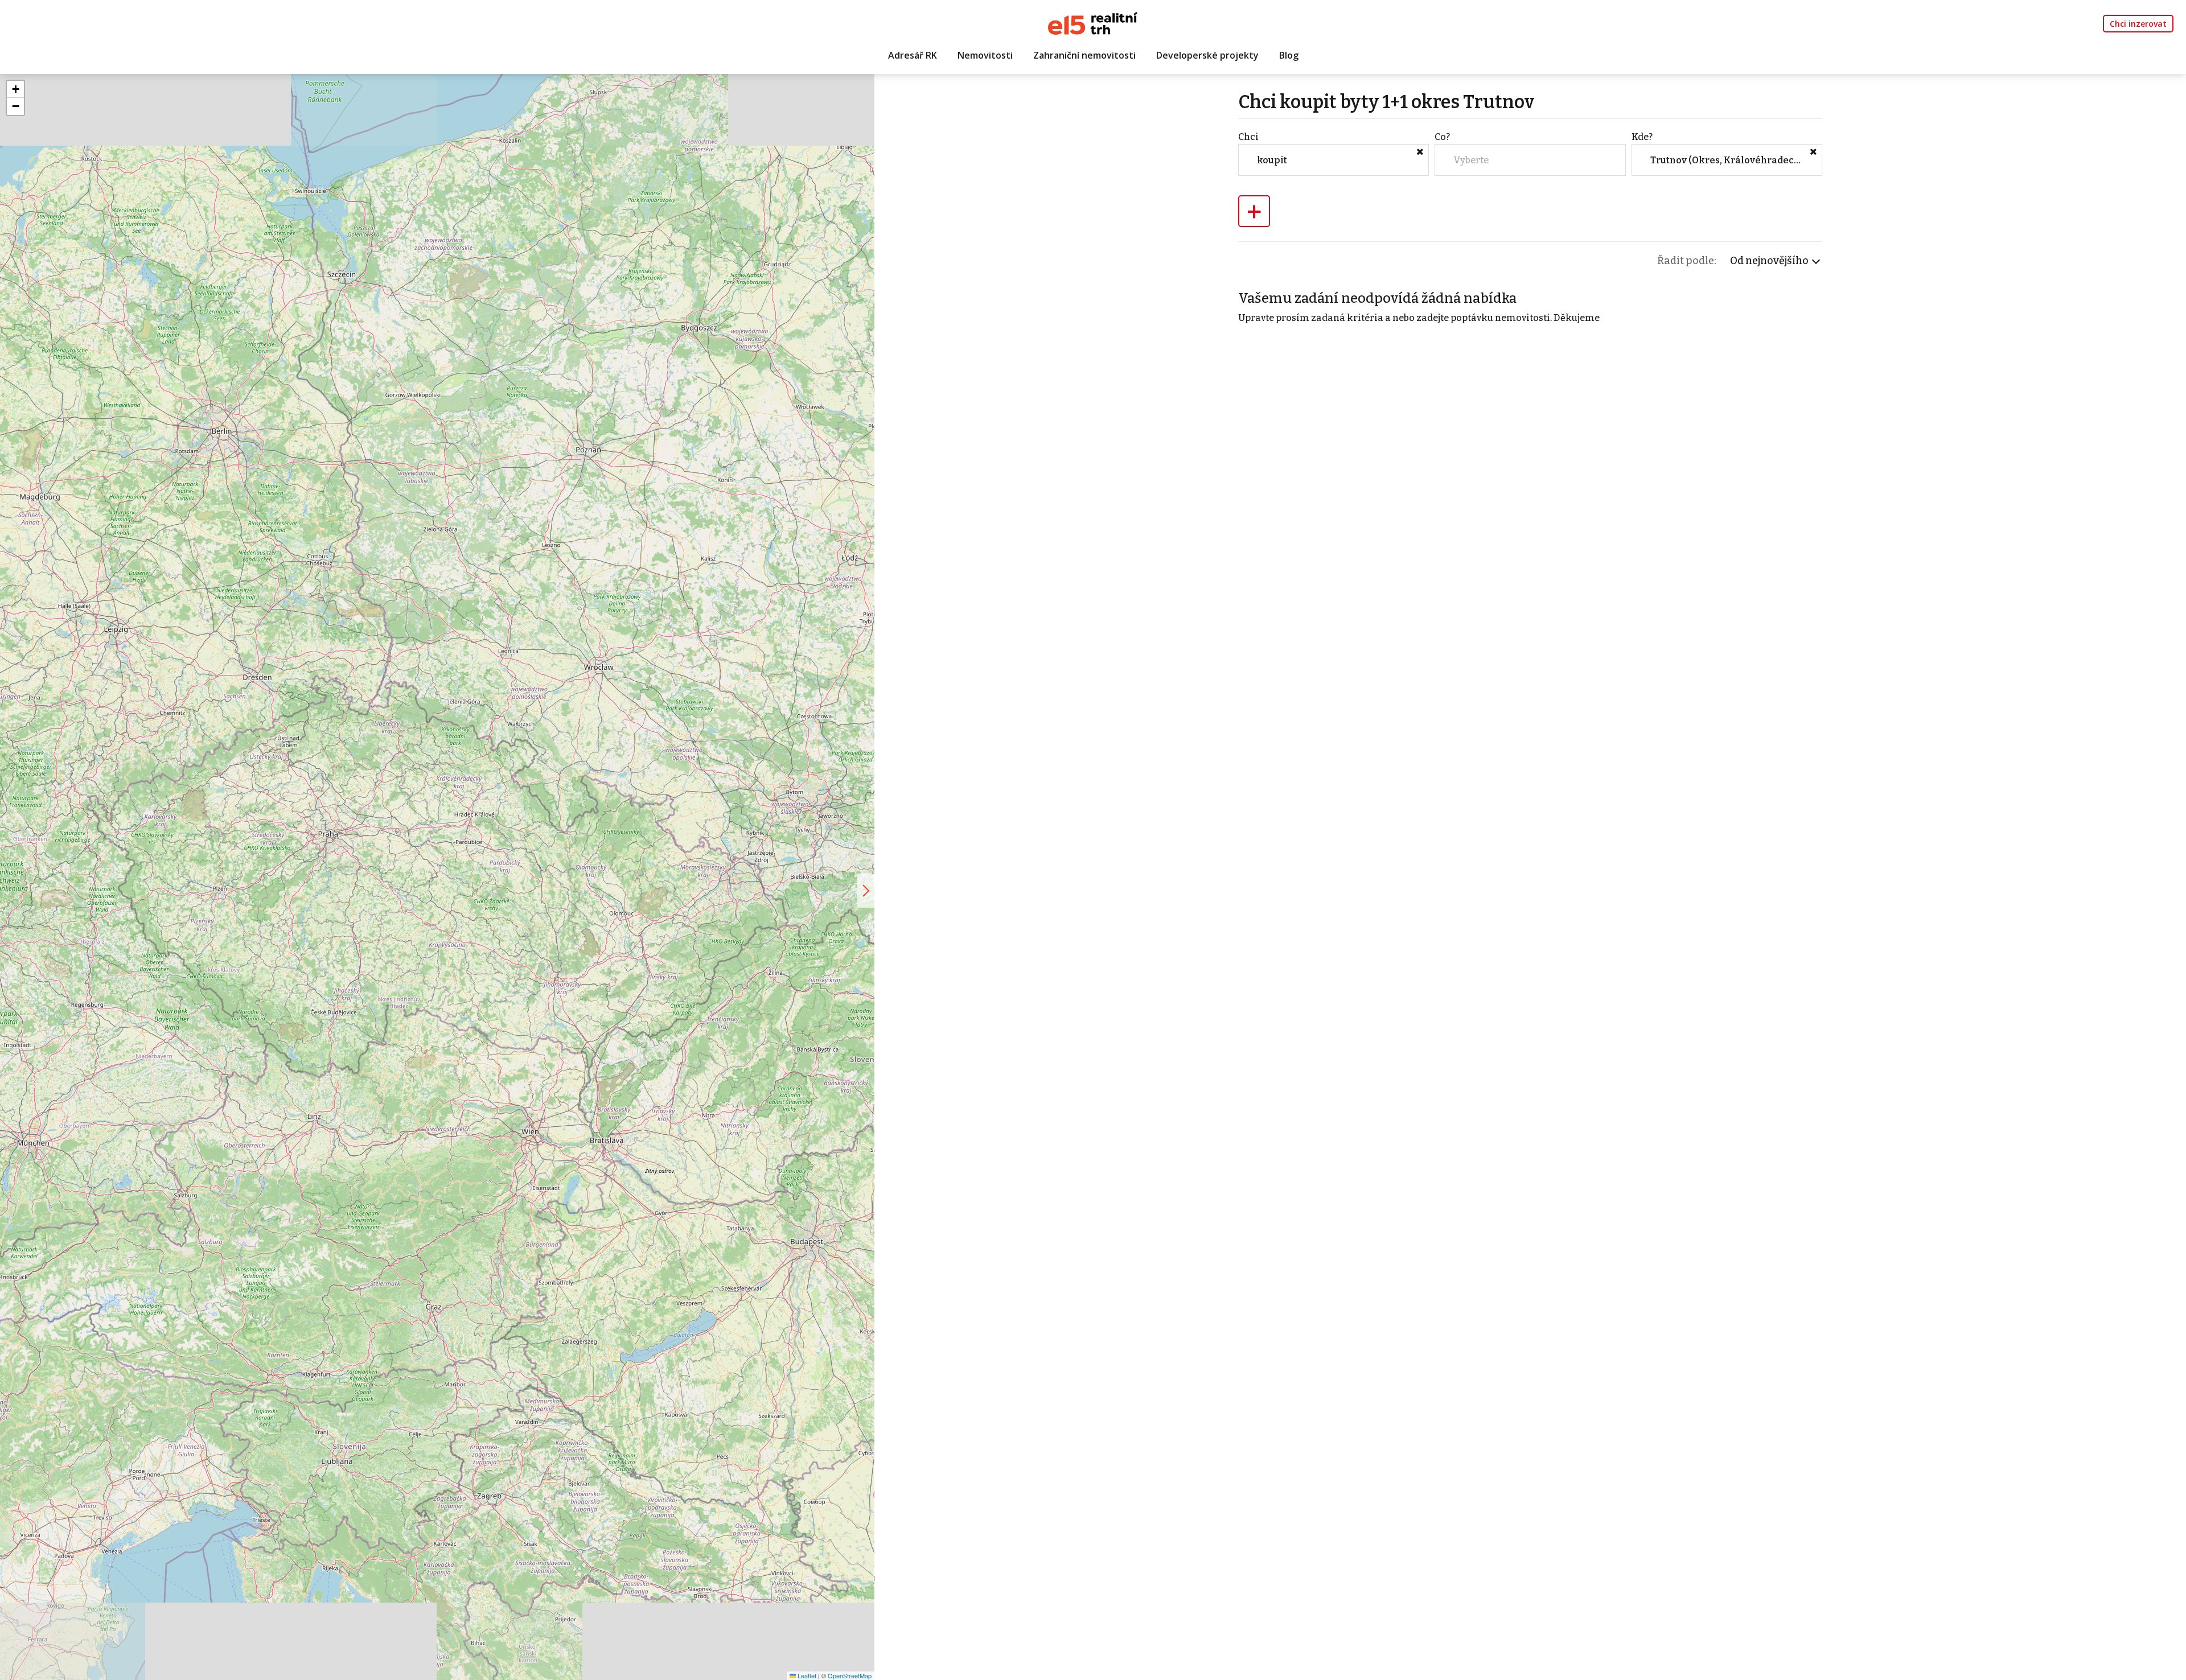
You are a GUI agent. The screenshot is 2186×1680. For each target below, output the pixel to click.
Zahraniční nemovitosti (1084, 55)
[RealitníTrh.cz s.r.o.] (1093, 22)
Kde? (1642, 137)
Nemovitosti (985, 55)
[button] (15, 89)
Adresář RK (913, 55)
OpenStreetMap (850, 1675)
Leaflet (806, 1675)
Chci (1248, 137)
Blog (1289, 55)
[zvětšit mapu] (866, 891)
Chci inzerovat (2138, 24)
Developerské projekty (1207, 55)
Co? (1442, 137)
